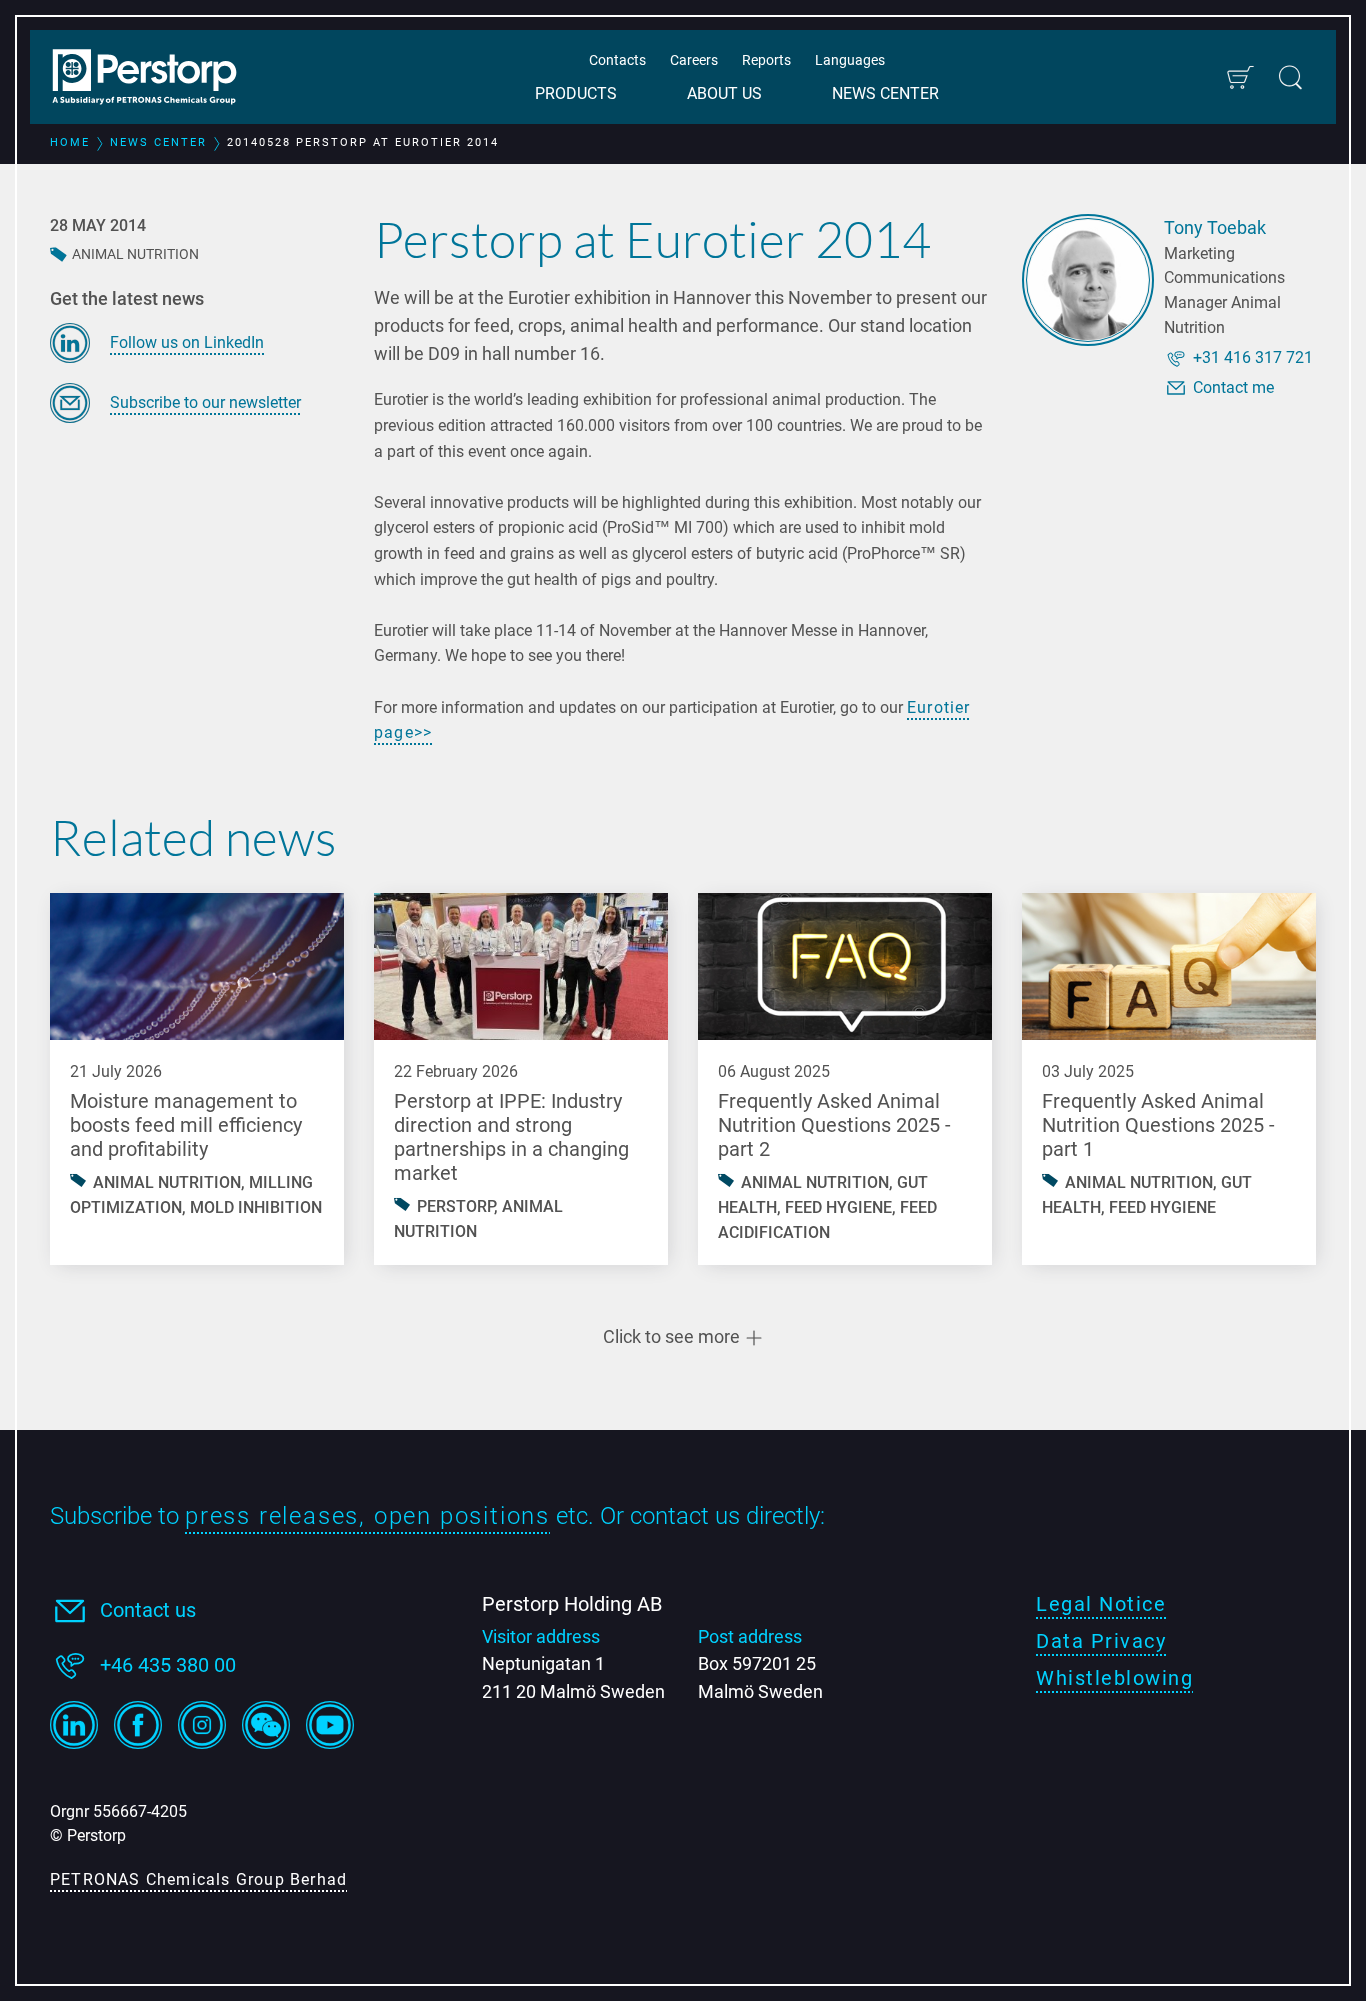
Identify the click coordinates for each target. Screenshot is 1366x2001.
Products (576, 93)
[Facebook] (138, 1725)
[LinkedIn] (74, 1725)
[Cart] (1239, 77)
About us (724, 93)
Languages (850, 60)
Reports (766, 60)
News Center (885, 93)
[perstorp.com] (155, 79)
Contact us (148, 1610)
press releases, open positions (367, 1516)
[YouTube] (330, 1725)
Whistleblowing (1114, 1678)
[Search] (1290, 77)
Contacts (617, 60)
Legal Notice (1101, 1604)
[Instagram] (202, 1725)
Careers (694, 60)
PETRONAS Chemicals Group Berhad (198, 1879)
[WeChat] (266, 1725)
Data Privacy (1101, 1641)
